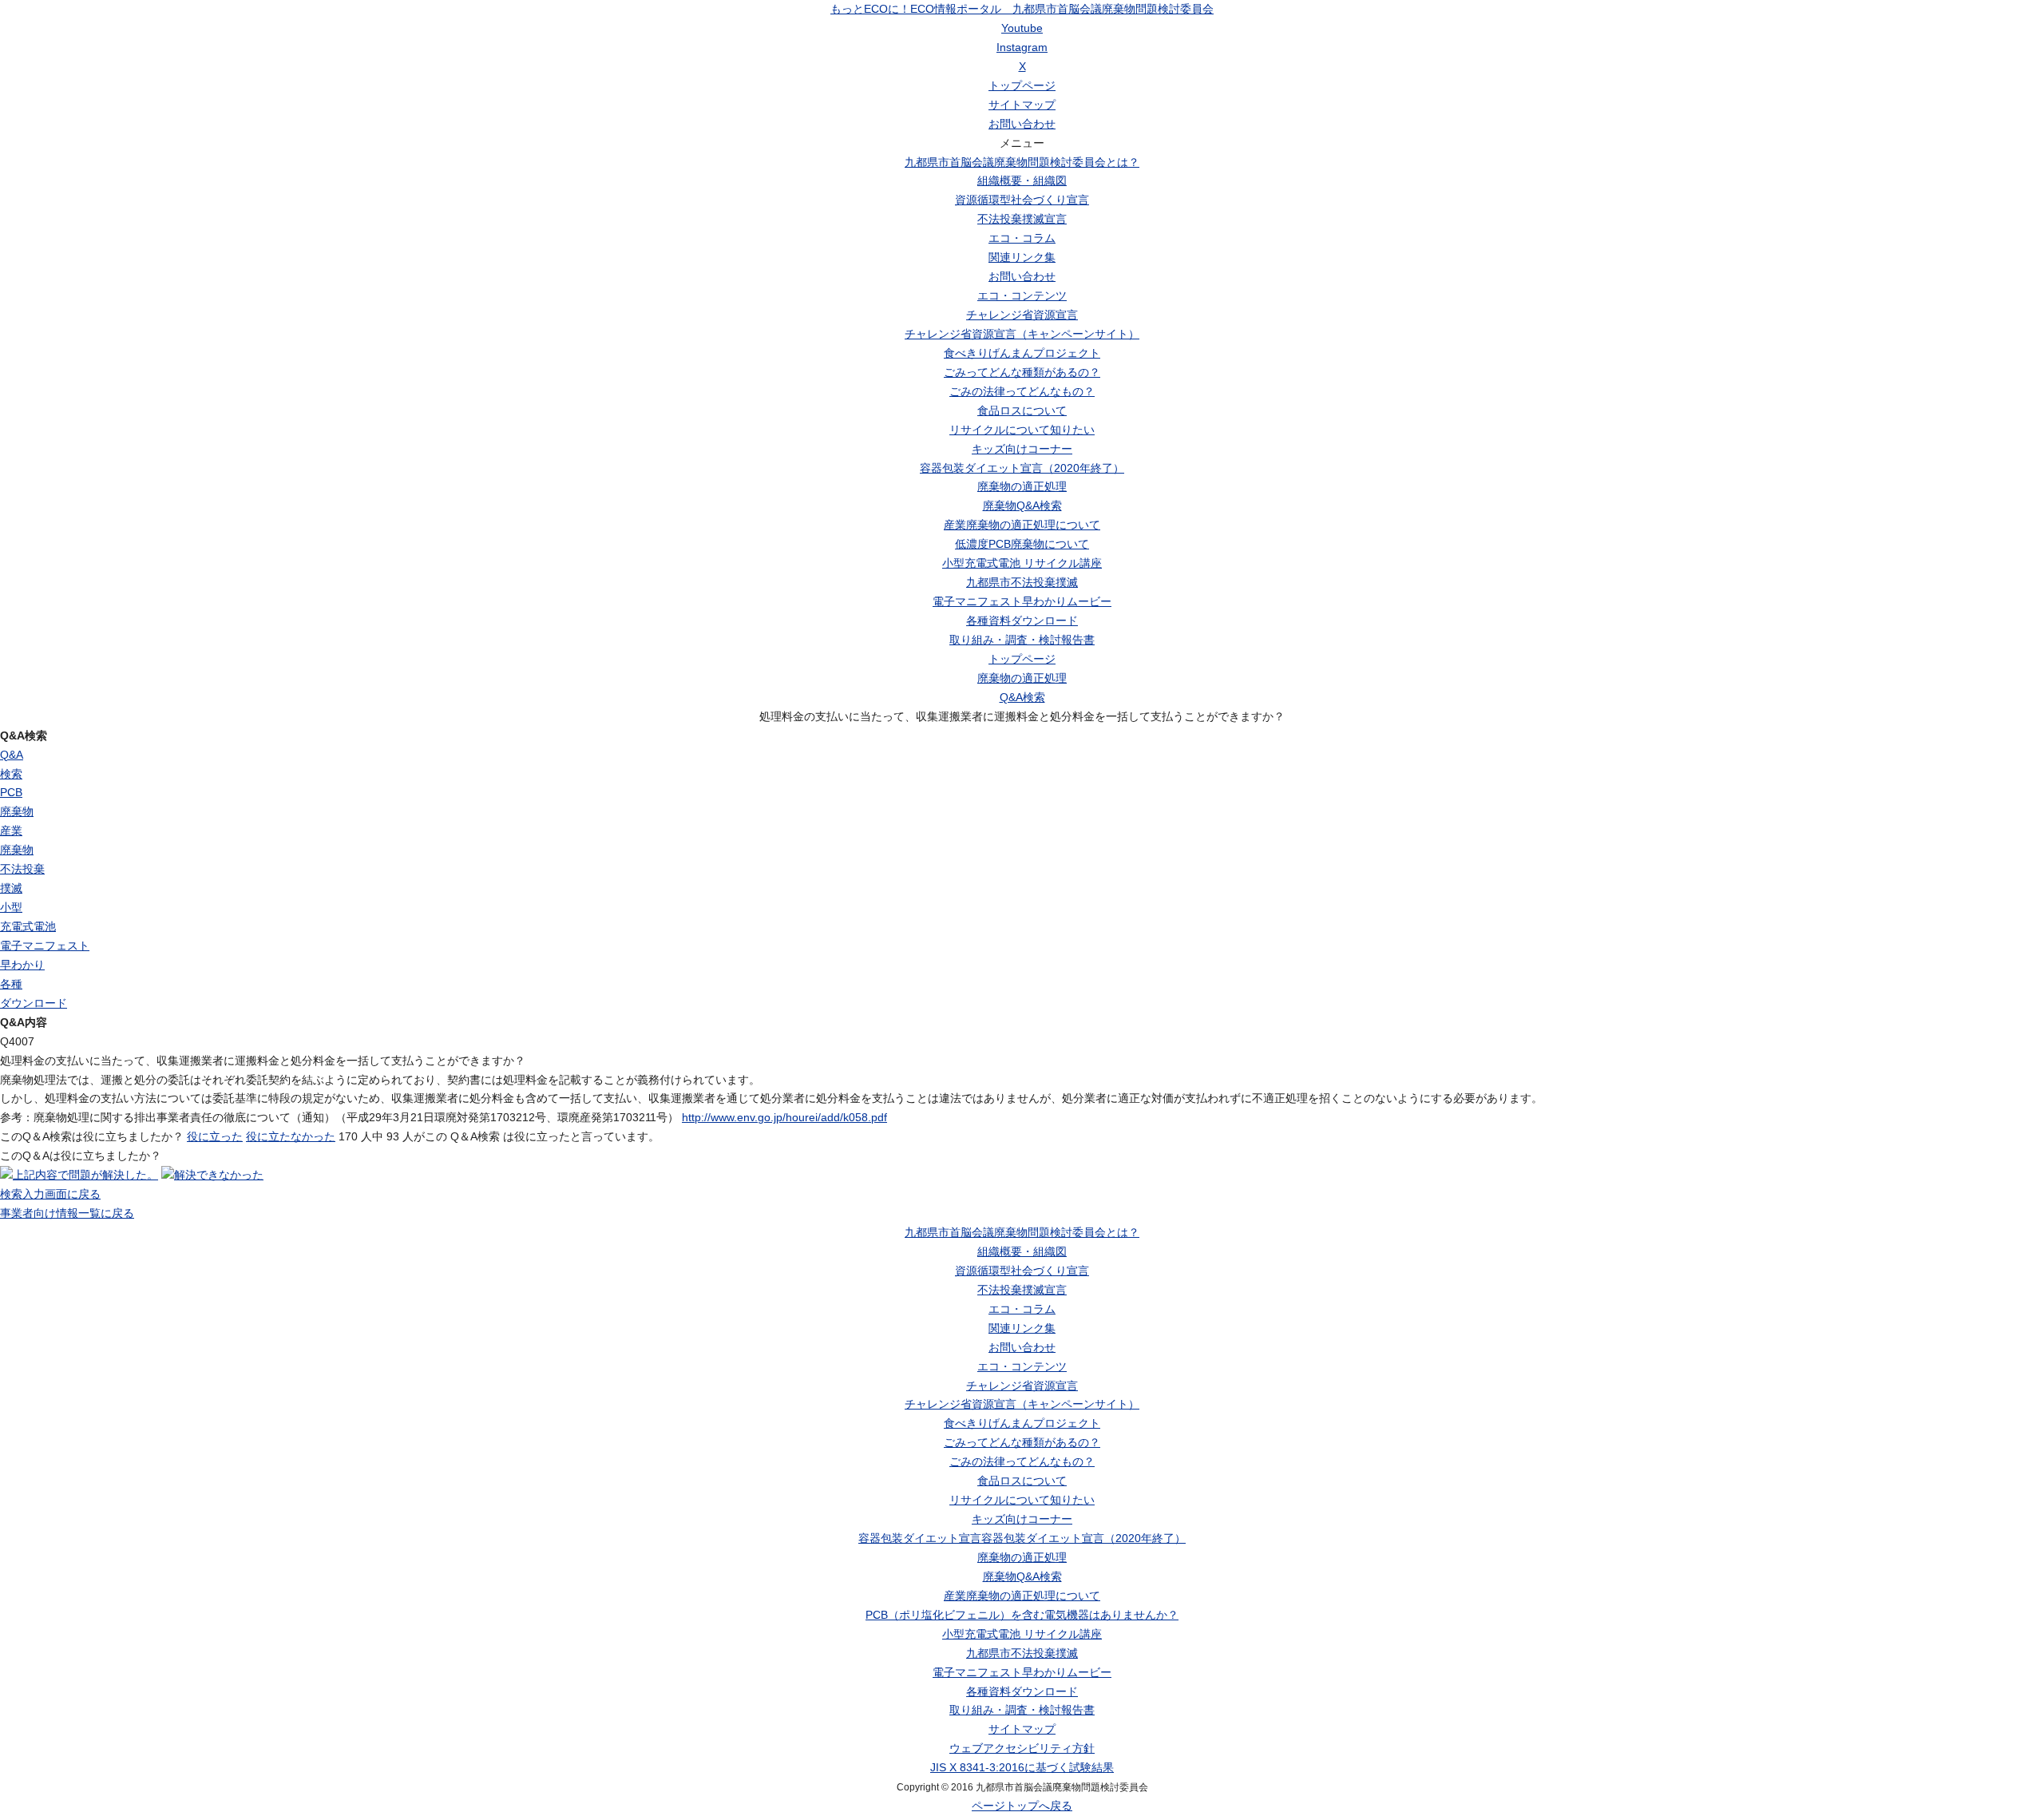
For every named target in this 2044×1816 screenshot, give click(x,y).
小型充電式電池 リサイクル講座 (1022, 563)
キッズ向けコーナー (1022, 449)
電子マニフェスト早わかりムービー (1022, 601)
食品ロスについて (1022, 410)
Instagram (1022, 47)
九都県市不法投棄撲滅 (1022, 582)
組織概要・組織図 (1022, 180)
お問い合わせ (1022, 124)
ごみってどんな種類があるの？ (1022, 372)
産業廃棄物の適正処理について (1022, 525)
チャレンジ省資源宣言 (1022, 315)
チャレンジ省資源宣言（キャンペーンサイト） (1022, 334)
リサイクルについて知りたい (1022, 430)
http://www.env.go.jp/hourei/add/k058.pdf (784, 1117)
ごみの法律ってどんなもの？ (1022, 391)
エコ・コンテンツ (1022, 295)
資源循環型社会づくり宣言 (1022, 200)
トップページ (1022, 85)
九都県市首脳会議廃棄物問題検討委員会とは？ (1022, 162)
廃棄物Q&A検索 (1022, 506)
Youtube (1022, 28)
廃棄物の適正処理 (1022, 486)
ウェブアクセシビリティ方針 (1022, 1748)
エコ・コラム (1022, 238)
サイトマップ (1022, 105)
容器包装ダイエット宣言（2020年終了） (1022, 468)
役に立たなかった (291, 1136)
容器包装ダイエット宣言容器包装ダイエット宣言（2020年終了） (1022, 1538)
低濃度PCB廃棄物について (1022, 544)
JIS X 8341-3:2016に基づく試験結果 (1022, 1767)
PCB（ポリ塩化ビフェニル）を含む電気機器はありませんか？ (1022, 1615)
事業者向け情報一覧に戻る (67, 1213)
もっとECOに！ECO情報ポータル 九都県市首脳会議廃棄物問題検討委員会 (1022, 9)
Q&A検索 (1022, 697)
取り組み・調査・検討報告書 (1022, 640)
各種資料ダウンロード (1022, 621)
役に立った (215, 1136)
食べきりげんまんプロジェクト (1022, 353)
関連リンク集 (1022, 257)
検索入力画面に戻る (50, 1194)
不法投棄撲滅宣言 (1022, 219)
